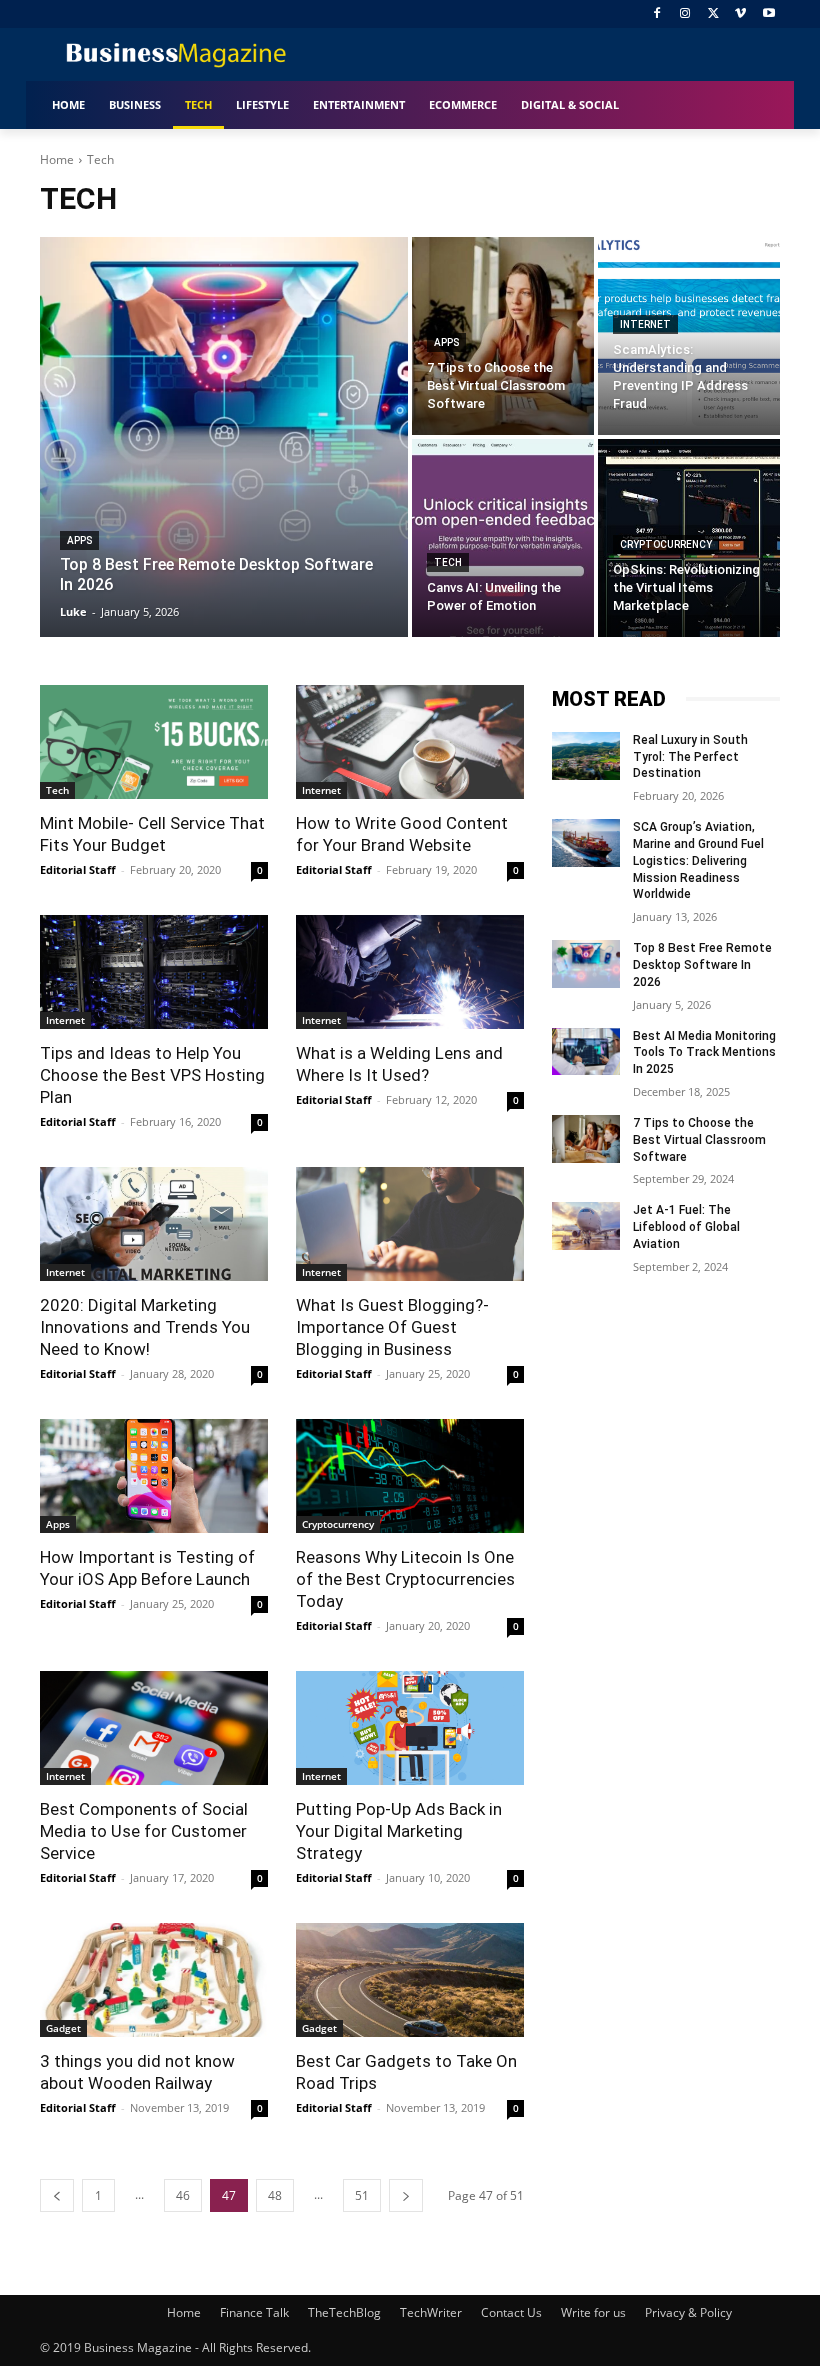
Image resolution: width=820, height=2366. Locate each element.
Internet (645, 324)
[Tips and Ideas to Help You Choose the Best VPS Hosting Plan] (154, 972)
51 (362, 2195)
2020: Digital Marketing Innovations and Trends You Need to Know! (145, 1327)
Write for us (593, 2312)
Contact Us (511, 2312)
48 (275, 2195)
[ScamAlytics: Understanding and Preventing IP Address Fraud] (689, 336)
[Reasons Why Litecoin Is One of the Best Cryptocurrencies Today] (410, 1476)
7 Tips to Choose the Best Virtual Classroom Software (699, 1140)
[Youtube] (768, 14)
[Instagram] (685, 14)
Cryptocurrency (666, 544)
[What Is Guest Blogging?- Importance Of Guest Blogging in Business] (410, 1224)
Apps (79, 540)
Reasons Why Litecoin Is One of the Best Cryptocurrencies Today (405, 1579)
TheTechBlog (344, 2312)
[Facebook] (657, 14)
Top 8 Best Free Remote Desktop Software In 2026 (702, 965)
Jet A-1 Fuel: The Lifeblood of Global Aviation (686, 1227)
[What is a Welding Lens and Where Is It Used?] (410, 972)
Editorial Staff (78, 869)
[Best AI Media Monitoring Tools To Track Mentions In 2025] (586, 1052)
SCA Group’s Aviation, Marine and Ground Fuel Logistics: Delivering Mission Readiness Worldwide (698, 860)
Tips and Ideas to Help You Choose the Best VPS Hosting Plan (152, 1075)
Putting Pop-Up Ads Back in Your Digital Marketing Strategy (399, 1831)
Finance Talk (254, 2312)
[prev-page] (57, 2195)
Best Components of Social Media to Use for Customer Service (144, 1831)
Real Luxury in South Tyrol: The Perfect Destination (690, 757)
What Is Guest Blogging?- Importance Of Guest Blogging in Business (392, 1327)
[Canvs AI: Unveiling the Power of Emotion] (503, 538)
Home (57, 159)
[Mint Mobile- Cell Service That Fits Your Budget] (154, 742)
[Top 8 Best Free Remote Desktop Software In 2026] (224, 437)
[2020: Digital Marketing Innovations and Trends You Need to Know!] (154, 1224)
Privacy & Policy (688, 2312)
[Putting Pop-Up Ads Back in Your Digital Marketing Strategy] (410, 1728)
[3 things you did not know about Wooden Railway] (154, 1980)
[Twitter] (713, 14)
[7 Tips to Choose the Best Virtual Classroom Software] (503, 336)
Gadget (63, 2028)
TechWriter (431, 2312)
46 (183, 2195)
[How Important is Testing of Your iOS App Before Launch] (154, 1476)
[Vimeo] (740, 14)
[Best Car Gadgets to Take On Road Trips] (410, 1980)
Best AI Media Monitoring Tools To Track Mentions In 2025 (704, 1053)
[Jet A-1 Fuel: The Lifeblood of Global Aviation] (586, 1226)
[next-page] (406, 2195)
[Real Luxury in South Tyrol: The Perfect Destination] (586, 756)
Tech (448, 562)
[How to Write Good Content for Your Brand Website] (410, 742)
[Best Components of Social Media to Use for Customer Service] (154, 1728)
